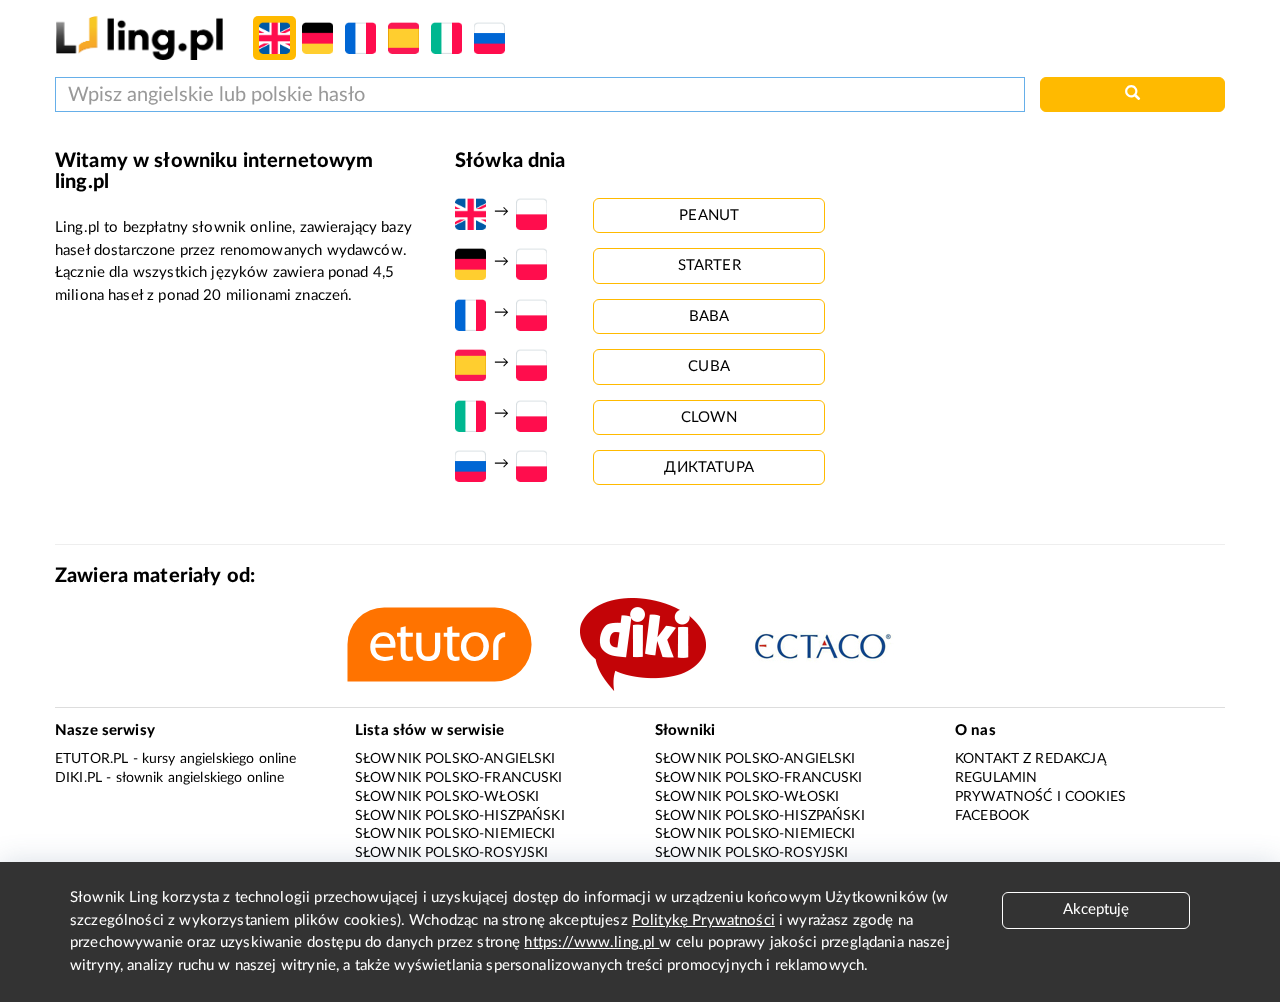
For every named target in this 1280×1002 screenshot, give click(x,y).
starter (709, 265)
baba (709, 316)
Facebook (992, 816)
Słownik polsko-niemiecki (455, 834)
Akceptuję (1096, 909)
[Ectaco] (843, 644)
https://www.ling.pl (591, 942)
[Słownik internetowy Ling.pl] (139, 37)
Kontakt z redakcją (1030, 759)
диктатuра (708, 467)
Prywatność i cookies (1040, 797)
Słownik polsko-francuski (459, 778)
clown (709, 417)
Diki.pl (78, 778)
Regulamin (996, 778)
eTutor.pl (91, 759)
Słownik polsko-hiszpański (460, 816)
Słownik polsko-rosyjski (451, 853)
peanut (709, 215)
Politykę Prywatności (703, 920)
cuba (709, 366)
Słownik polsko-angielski (455, 759)
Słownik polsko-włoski (447, 797)
